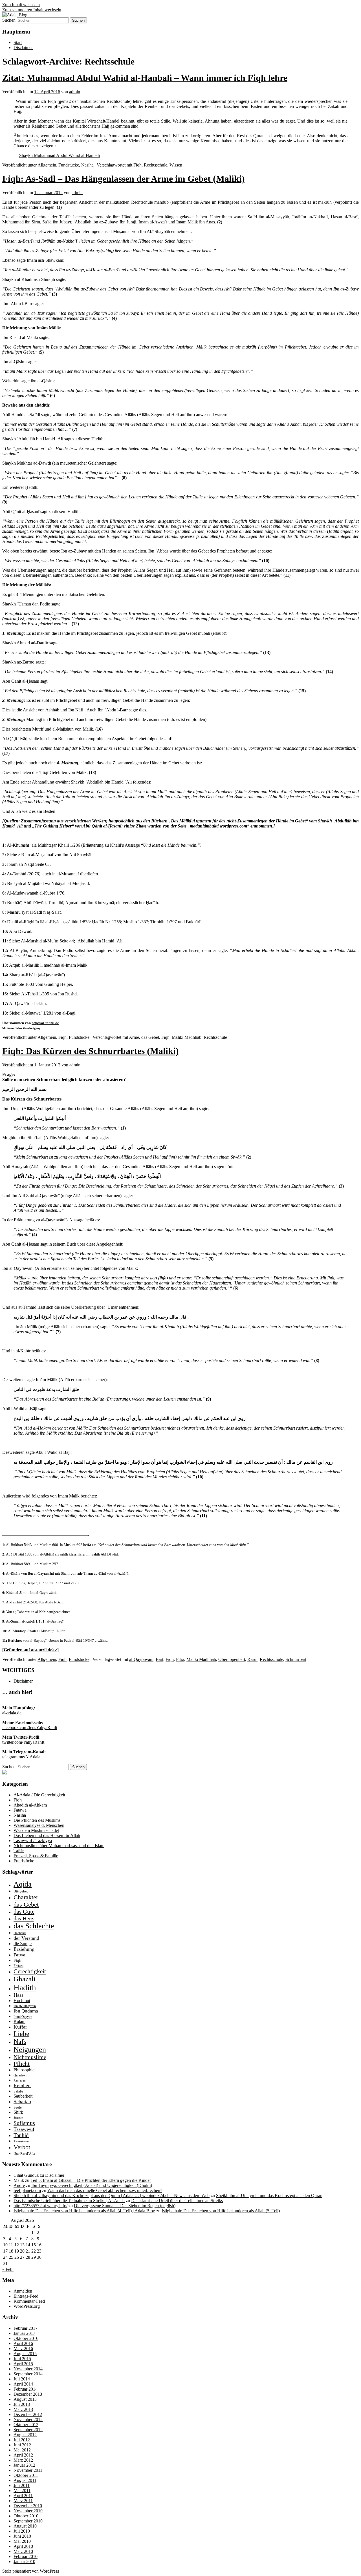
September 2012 (28, 2430)
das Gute (24, 1912)
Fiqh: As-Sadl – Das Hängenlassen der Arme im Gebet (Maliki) (124, 179)
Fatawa (20, 1810)
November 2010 (28, 2511)
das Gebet (150, 1037)
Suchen (9, 20)
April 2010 (23, 2546)
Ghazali (25, 1979)
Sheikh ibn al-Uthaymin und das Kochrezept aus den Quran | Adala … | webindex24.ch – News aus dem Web (112, 2196)
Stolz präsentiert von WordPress (31, 2571)
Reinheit (22, 2085)
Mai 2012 (22, 2450)
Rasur (252, 1659)
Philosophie (24, 2070)
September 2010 (28, 2521)
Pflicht (22, 2064)
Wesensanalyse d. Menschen (39, 1825)
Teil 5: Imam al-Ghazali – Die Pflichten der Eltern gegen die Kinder (91, 2180)
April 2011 (23, 2496)
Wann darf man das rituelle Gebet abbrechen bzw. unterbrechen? (105, 2190)
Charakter (26, 1897)
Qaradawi (20, 2075)
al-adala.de (12, 1713)
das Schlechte (34, 1926)
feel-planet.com (27, 2190)
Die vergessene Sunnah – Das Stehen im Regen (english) (125, 2206)
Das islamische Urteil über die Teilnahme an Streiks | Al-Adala (69, 2201)
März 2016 (23, 2348)
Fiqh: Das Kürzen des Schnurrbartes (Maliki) (91, 1051)
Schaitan (22, 2102)
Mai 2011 (22, 2490)
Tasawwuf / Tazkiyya (33, 1841)
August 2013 (25, 2399)
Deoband (20, 1933)
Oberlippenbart (232, 1659)
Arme (134, 1037)
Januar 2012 (24, 2465)
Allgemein (47, 165)
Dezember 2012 (28, 2414)
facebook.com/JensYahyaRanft (30, 1728)
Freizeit (18, 1966)
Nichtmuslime (30, 2057)
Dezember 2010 (28, 2506)
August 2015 (25, 2354)
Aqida (23, 1884)
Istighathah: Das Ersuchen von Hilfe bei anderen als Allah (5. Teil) (221, 2211)
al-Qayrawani (141, 1659)
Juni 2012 (22, 2445)
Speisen (18, 2118)
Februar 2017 (26, 2328)
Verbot (22, 2147)
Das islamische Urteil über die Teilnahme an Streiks (177, 2201)
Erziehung (24, 1949)
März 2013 (23, 2409)
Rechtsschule (156, 165)
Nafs (20, 2041)
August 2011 (25, 2480)
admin (75, 92)
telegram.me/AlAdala (21, 1757)
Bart (159, 1659)
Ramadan (20, 2081)
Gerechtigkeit (30, 1971)
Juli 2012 (22, 2440)
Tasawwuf (24, 2129)
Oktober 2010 (26, 2516)
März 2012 (23, 2460)
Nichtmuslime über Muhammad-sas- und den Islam (59, 1846)
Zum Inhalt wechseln (21, 5)
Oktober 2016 (26, 2338)
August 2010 (25, 2526)
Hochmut (22, 2001)
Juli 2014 (22, 2379)
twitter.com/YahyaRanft (23, 1742)
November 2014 (28, 2369)
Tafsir (19, 1851)
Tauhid (21, 2135)
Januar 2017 (24, 2333)
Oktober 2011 (26, 2475)
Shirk (18, 2112)
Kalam (19, 2021)
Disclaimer (23, 47)
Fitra (180, 1659)
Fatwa (19, 1955)
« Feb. (8, 2269)
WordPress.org (27, 2306)
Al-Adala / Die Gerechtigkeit (39, 1795)
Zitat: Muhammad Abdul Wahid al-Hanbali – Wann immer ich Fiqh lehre (145, 78)
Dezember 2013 (28, 2394)
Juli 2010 (22, 2531)
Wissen (176, 165)
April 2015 (23, 2364)
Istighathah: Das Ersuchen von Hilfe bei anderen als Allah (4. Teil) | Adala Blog (84, 2211)
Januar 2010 (24, 2561)
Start (18, 42)
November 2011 (28, 2470)
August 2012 (25, 2435)
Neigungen (30, 2050)
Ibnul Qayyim (23, 2017)
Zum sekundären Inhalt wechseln (32, 10)
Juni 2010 (22, 2536)
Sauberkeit (23, 2096)
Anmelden (23, 2291)
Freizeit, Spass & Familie (36, 1856)
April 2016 (23, 2343)
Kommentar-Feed (29, 2301)
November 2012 (28, 2419)
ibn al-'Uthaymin (25, 2006)
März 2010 (23, 2551)
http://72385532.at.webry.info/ (40, 2206)
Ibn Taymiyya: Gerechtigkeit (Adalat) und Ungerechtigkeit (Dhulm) (92, 2185)
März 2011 (23, 2501)
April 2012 (23, 2455)
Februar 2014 (26, 2389)
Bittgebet (21, 1891)
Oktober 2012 (26, 2425)
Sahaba (18, 2091)
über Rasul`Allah (25, 2154)
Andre (19, 2185)
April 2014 (23, 2384)
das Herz (24, 1918)
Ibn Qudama (26, 2011)
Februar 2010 (26, 2556)
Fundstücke (69, 165)
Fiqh (137, 165)
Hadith (25, 1987)
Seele (18, 2107)
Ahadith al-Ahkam (30, 1805)
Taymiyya (21, 2141)
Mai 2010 (22, 2541)
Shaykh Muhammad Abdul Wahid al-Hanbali (60, 155)
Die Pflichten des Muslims (37, 1820)
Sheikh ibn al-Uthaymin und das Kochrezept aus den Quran (269, 2196)
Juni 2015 (22, 2359)
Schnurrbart (296, 1659)
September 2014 (28, 2374)
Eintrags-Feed (26, 2296)
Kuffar (20, 2027)
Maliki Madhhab (187, 1037)
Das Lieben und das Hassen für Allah (47, 1835)
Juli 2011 (22, 2485)
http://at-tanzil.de (45, 1023)
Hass (18, 1995)
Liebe (21, 2034)
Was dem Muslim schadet (36, 1830)
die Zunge (23, 1944)
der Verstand (26, 1938)
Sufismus (24, 2123)
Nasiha (87, 165)
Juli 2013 (22, 2404)
